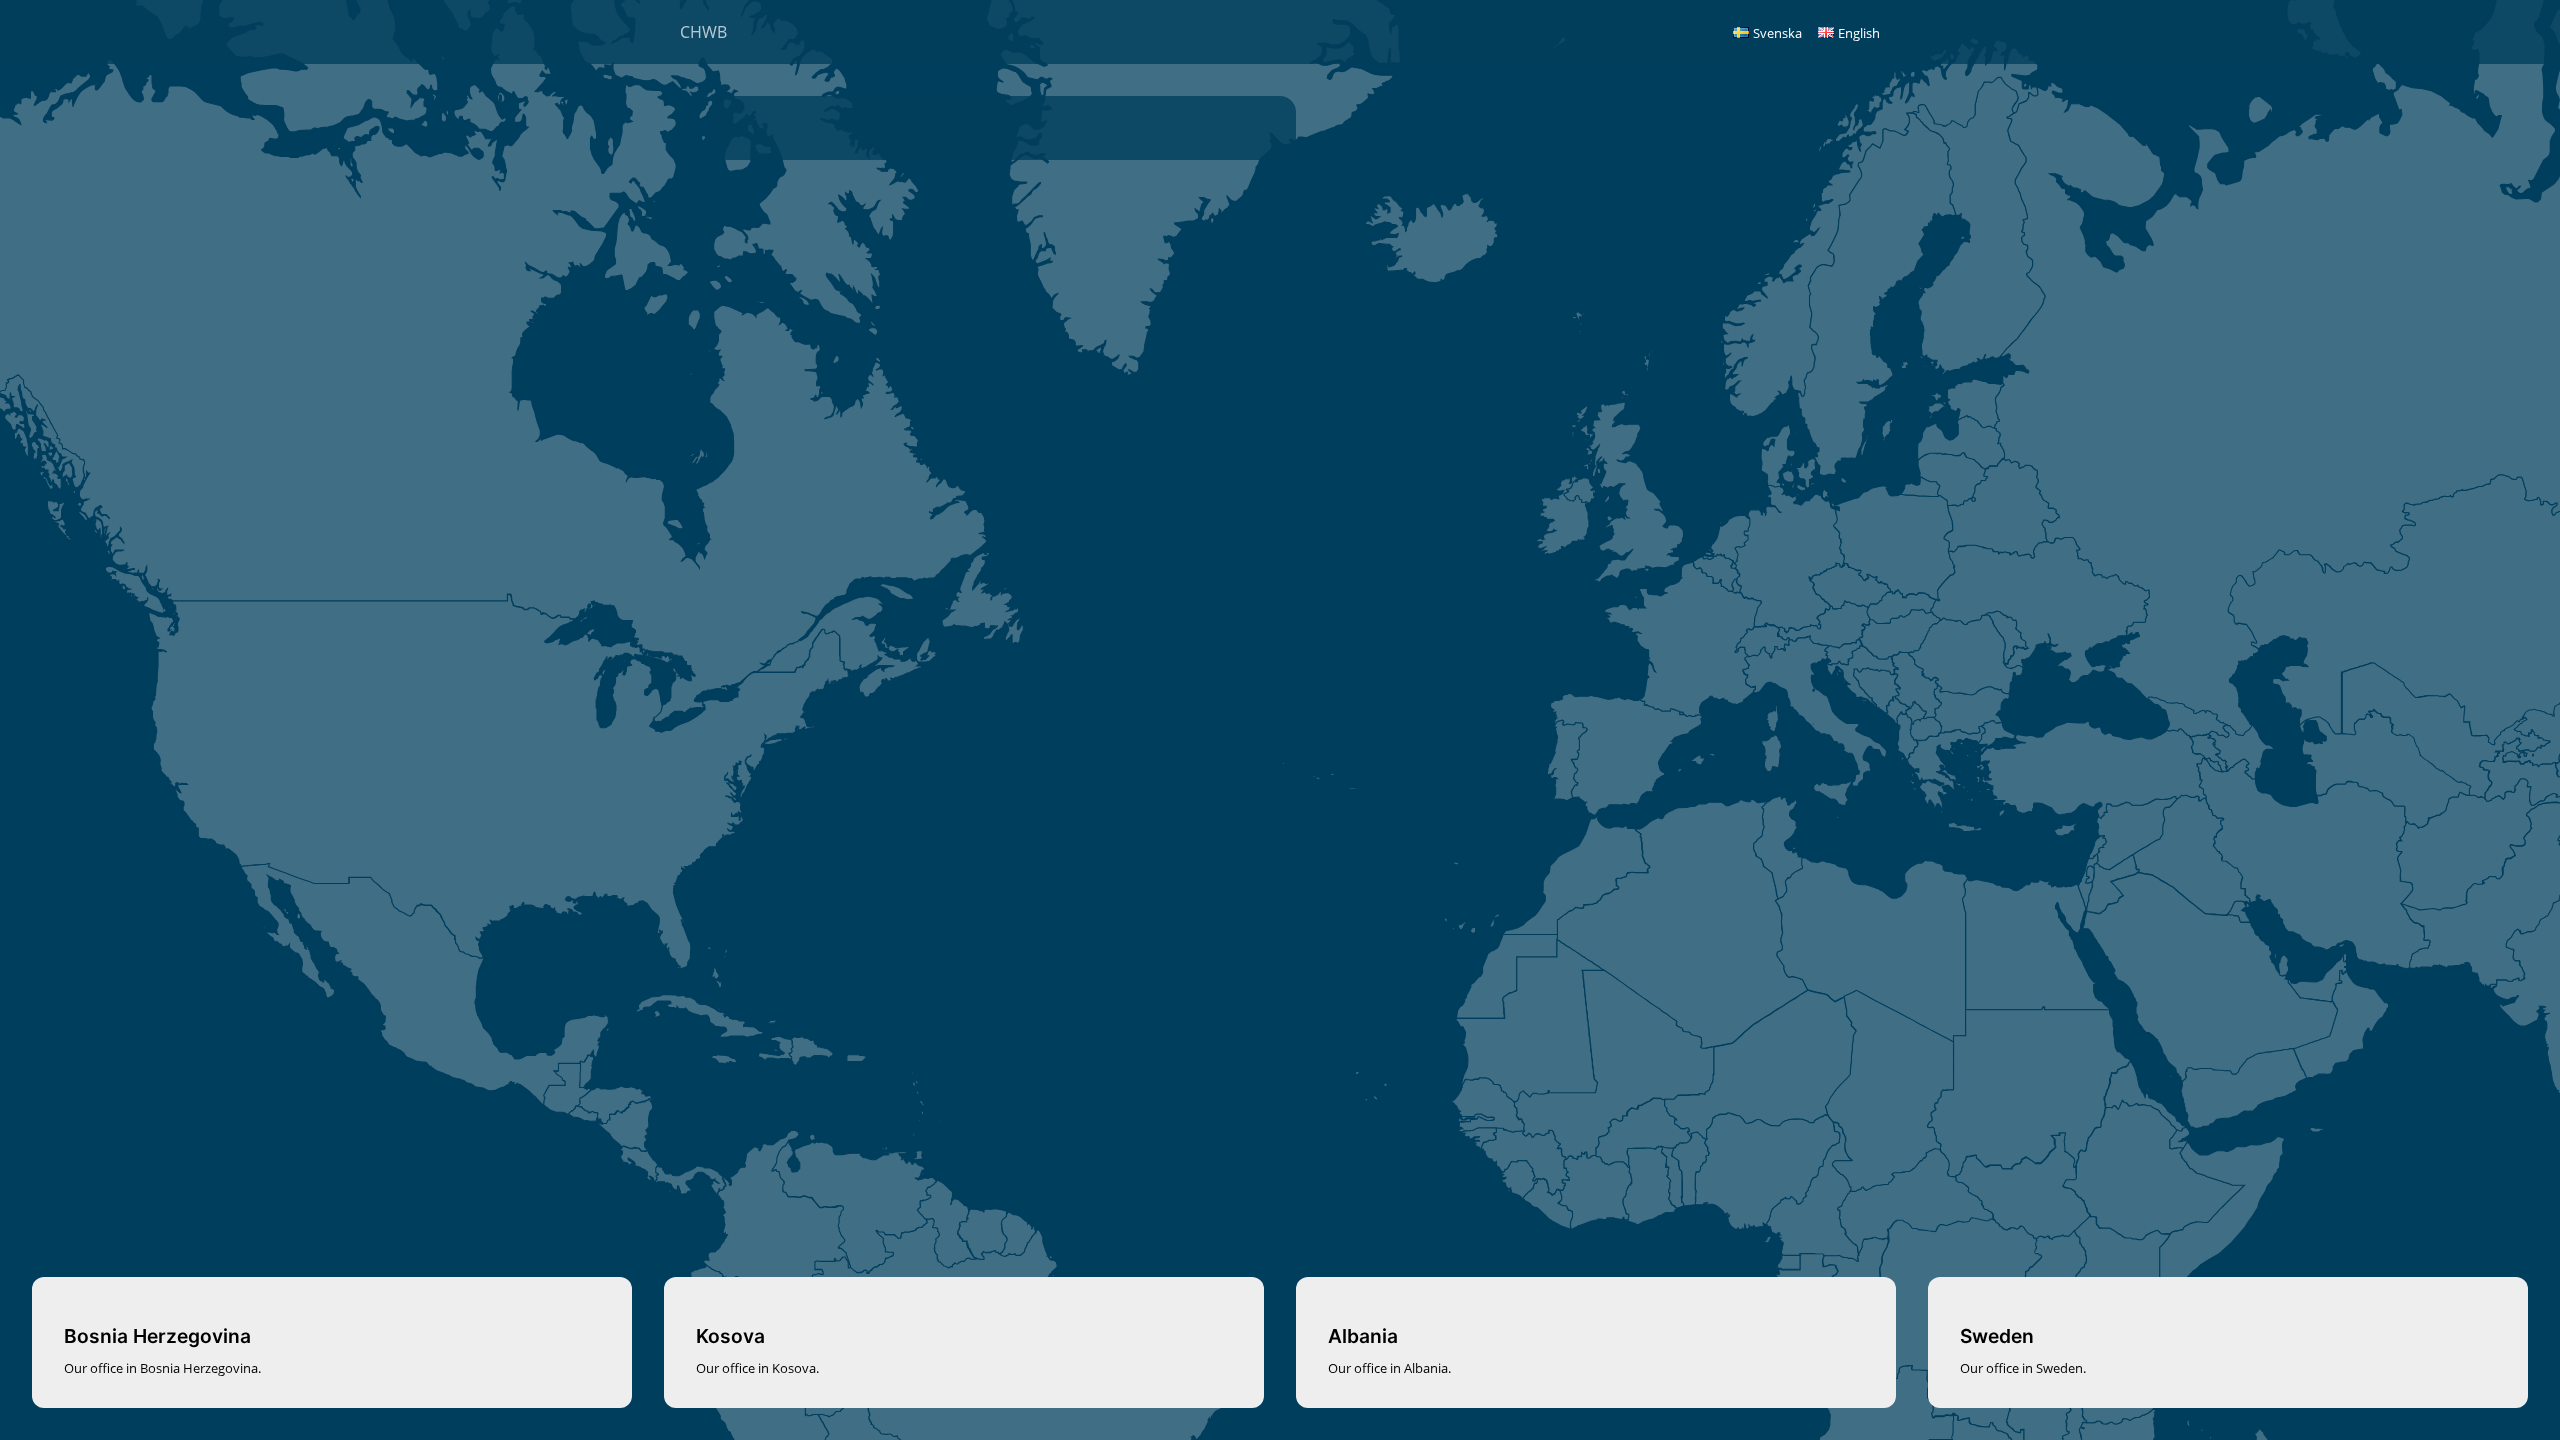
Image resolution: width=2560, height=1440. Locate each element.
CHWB (703, 32)
